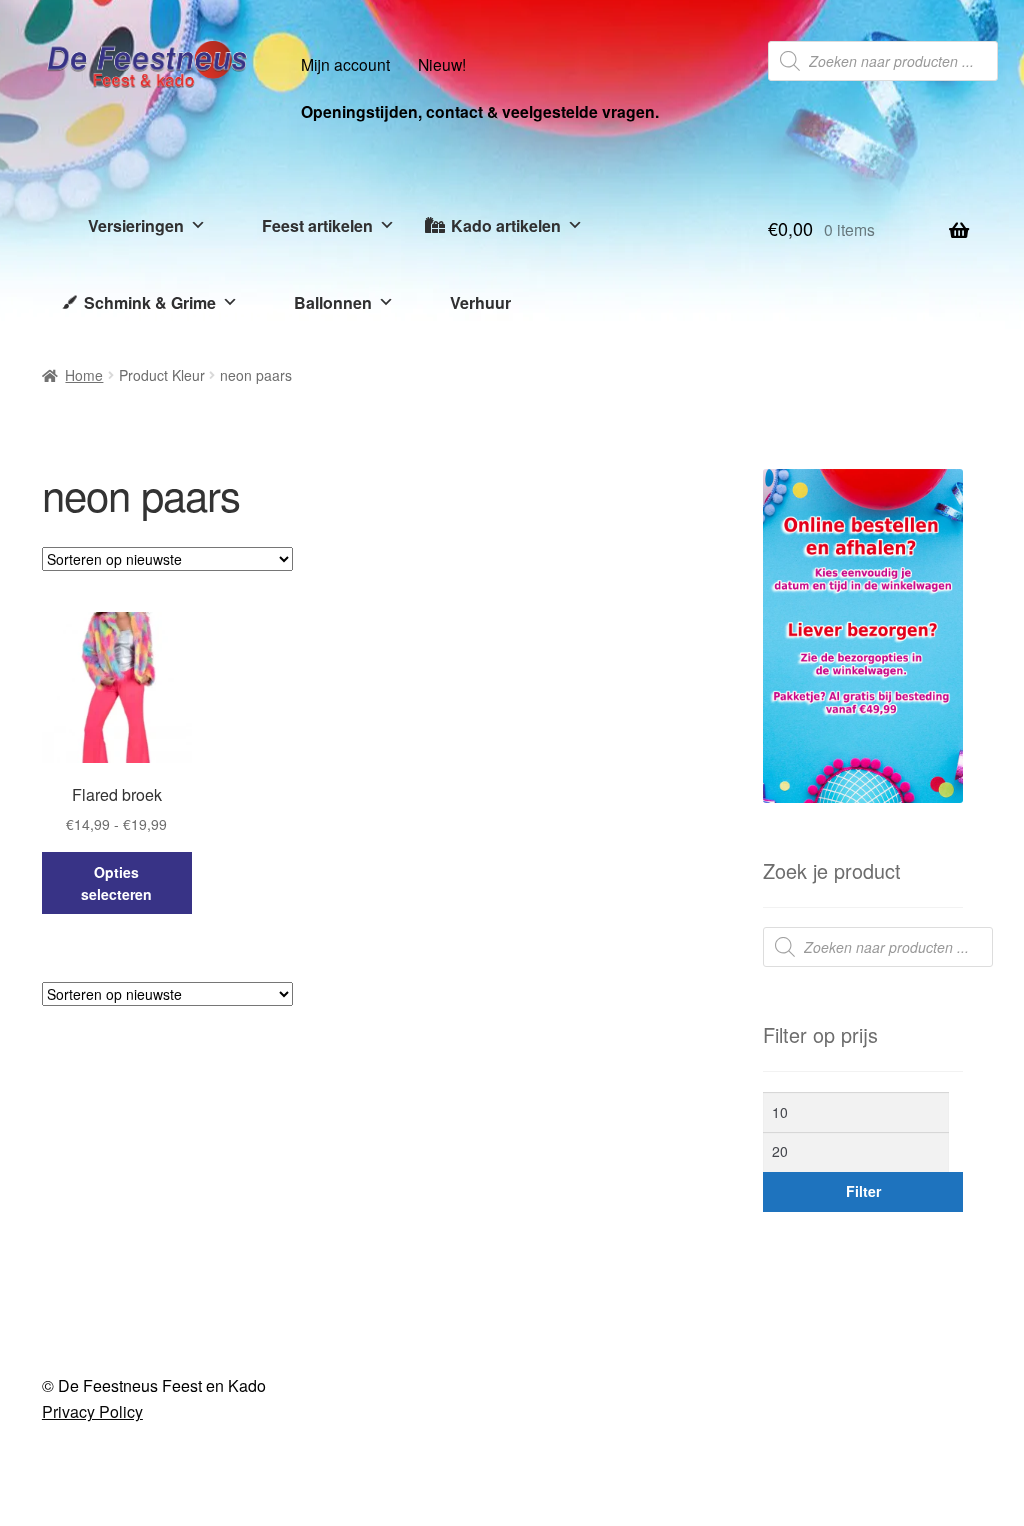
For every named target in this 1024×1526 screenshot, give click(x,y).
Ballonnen (333, 302)
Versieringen (136, 225)
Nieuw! (442, 64)
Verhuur (480, 302)
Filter (863, 1191)
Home (84, 375)
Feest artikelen (317, 225)
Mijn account (345, 64)
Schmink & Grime (150, 302)
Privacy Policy (92, 1411)
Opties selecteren (116, 883)
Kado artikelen (506, 225)
